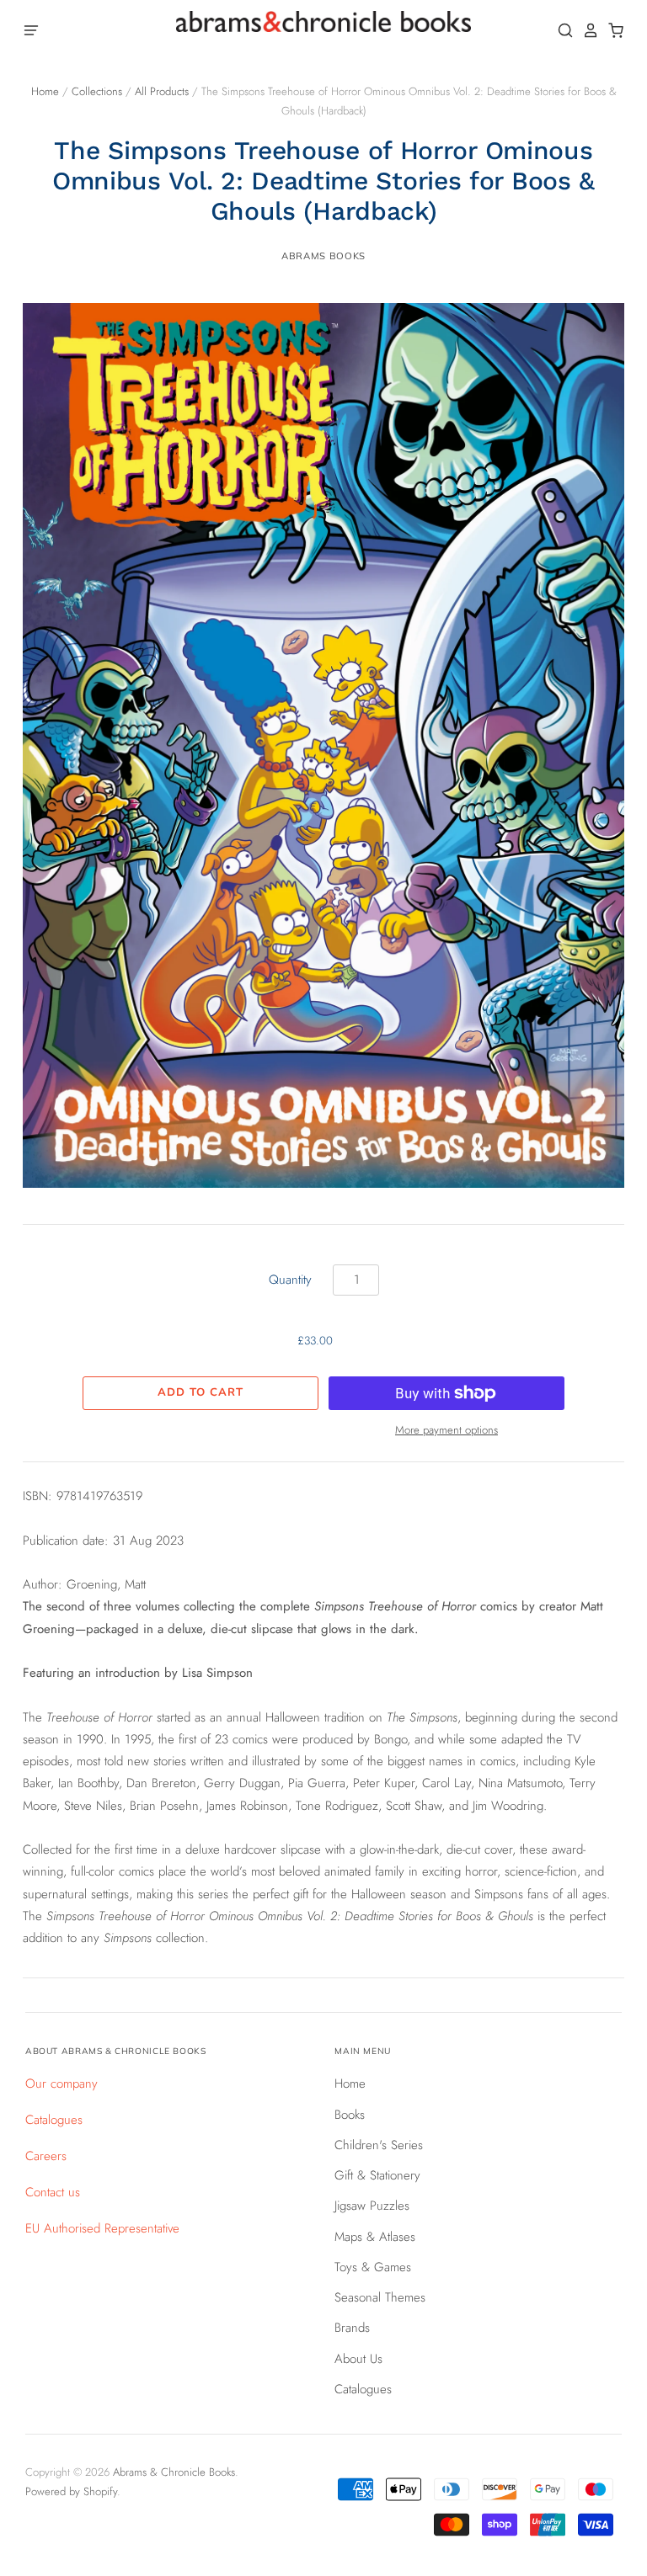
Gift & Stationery (377, 2175)
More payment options (446, 1430)
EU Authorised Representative (102, 2228)
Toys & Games (373, 2267)
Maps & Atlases (375, 2237)
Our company (61, 2084)
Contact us (53, 2192)
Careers (46, 2156)
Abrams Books (323, 256)
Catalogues (54, 2120)
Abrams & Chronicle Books (174, 2472)
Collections (97, 91)
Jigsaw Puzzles (372, 2206)
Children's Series (379, 2145)
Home (45, 91)
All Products (162, 91)
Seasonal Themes (380, 2297)
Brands (352, 2328)
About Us (358, 2359)
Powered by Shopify (71, 2491)
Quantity (290, 1280)
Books (350, 2115)
